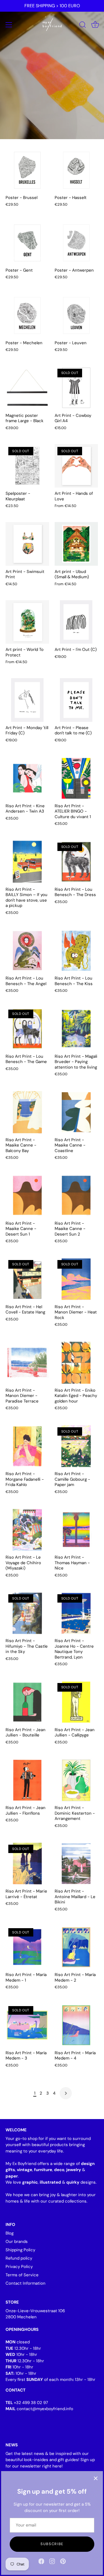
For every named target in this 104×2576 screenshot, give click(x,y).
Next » (66, 2093)
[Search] (83, 26)
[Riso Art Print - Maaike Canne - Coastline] (76, 1112)
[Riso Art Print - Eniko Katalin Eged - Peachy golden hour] (76, 1363)
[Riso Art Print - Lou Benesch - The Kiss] (76, 951)
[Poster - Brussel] (27, 170)
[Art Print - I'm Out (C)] (76, 622)
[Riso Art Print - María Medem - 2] (76, 1947)
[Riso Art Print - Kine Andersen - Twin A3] (27, 778)
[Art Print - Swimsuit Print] (27, 544)
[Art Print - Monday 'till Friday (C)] (27, 700)
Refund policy (19, 2258)
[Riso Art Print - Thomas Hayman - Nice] (76, 1530)
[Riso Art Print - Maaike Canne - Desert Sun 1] (27, 1196)
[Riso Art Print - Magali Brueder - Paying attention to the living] (76, 1029)
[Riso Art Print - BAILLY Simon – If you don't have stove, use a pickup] (27, 862)
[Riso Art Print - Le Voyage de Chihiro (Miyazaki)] (27, 1530)
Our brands (17, 2242)
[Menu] (9, 25)
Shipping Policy (20, 2250)
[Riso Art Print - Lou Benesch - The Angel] (27, 951)
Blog (10, 2233)
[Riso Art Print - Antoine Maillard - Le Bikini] (76, 1864)
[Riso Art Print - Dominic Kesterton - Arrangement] (76, 1780)
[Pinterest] (63, 2561)
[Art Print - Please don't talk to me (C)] (76, 700)
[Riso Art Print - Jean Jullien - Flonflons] (27, 1780)
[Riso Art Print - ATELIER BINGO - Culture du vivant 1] (76, 778)
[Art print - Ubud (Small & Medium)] (76, 544)
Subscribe (52, 2544)
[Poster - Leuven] (76, 315)
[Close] (96, 2478)
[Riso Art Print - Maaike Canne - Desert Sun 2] (76, 1196)
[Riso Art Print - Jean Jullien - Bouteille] (27, 1702)
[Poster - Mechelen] (27, 315)
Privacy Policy (19, 2267)
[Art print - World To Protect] (27, 622)
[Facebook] (41, 2561)
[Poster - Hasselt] (76, 170)
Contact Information (26, 2283)
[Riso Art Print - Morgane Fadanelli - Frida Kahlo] (27, 1446)
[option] (52, 70)
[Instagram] (52, 2561)
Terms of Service (22, 2275)
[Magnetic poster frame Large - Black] (27, 388)
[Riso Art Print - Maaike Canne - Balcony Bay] (27, 1112)
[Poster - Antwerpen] (76, 243)
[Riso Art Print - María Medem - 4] (76, 2025)
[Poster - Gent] (27, 243)
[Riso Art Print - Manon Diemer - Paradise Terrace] (27, 1363)
